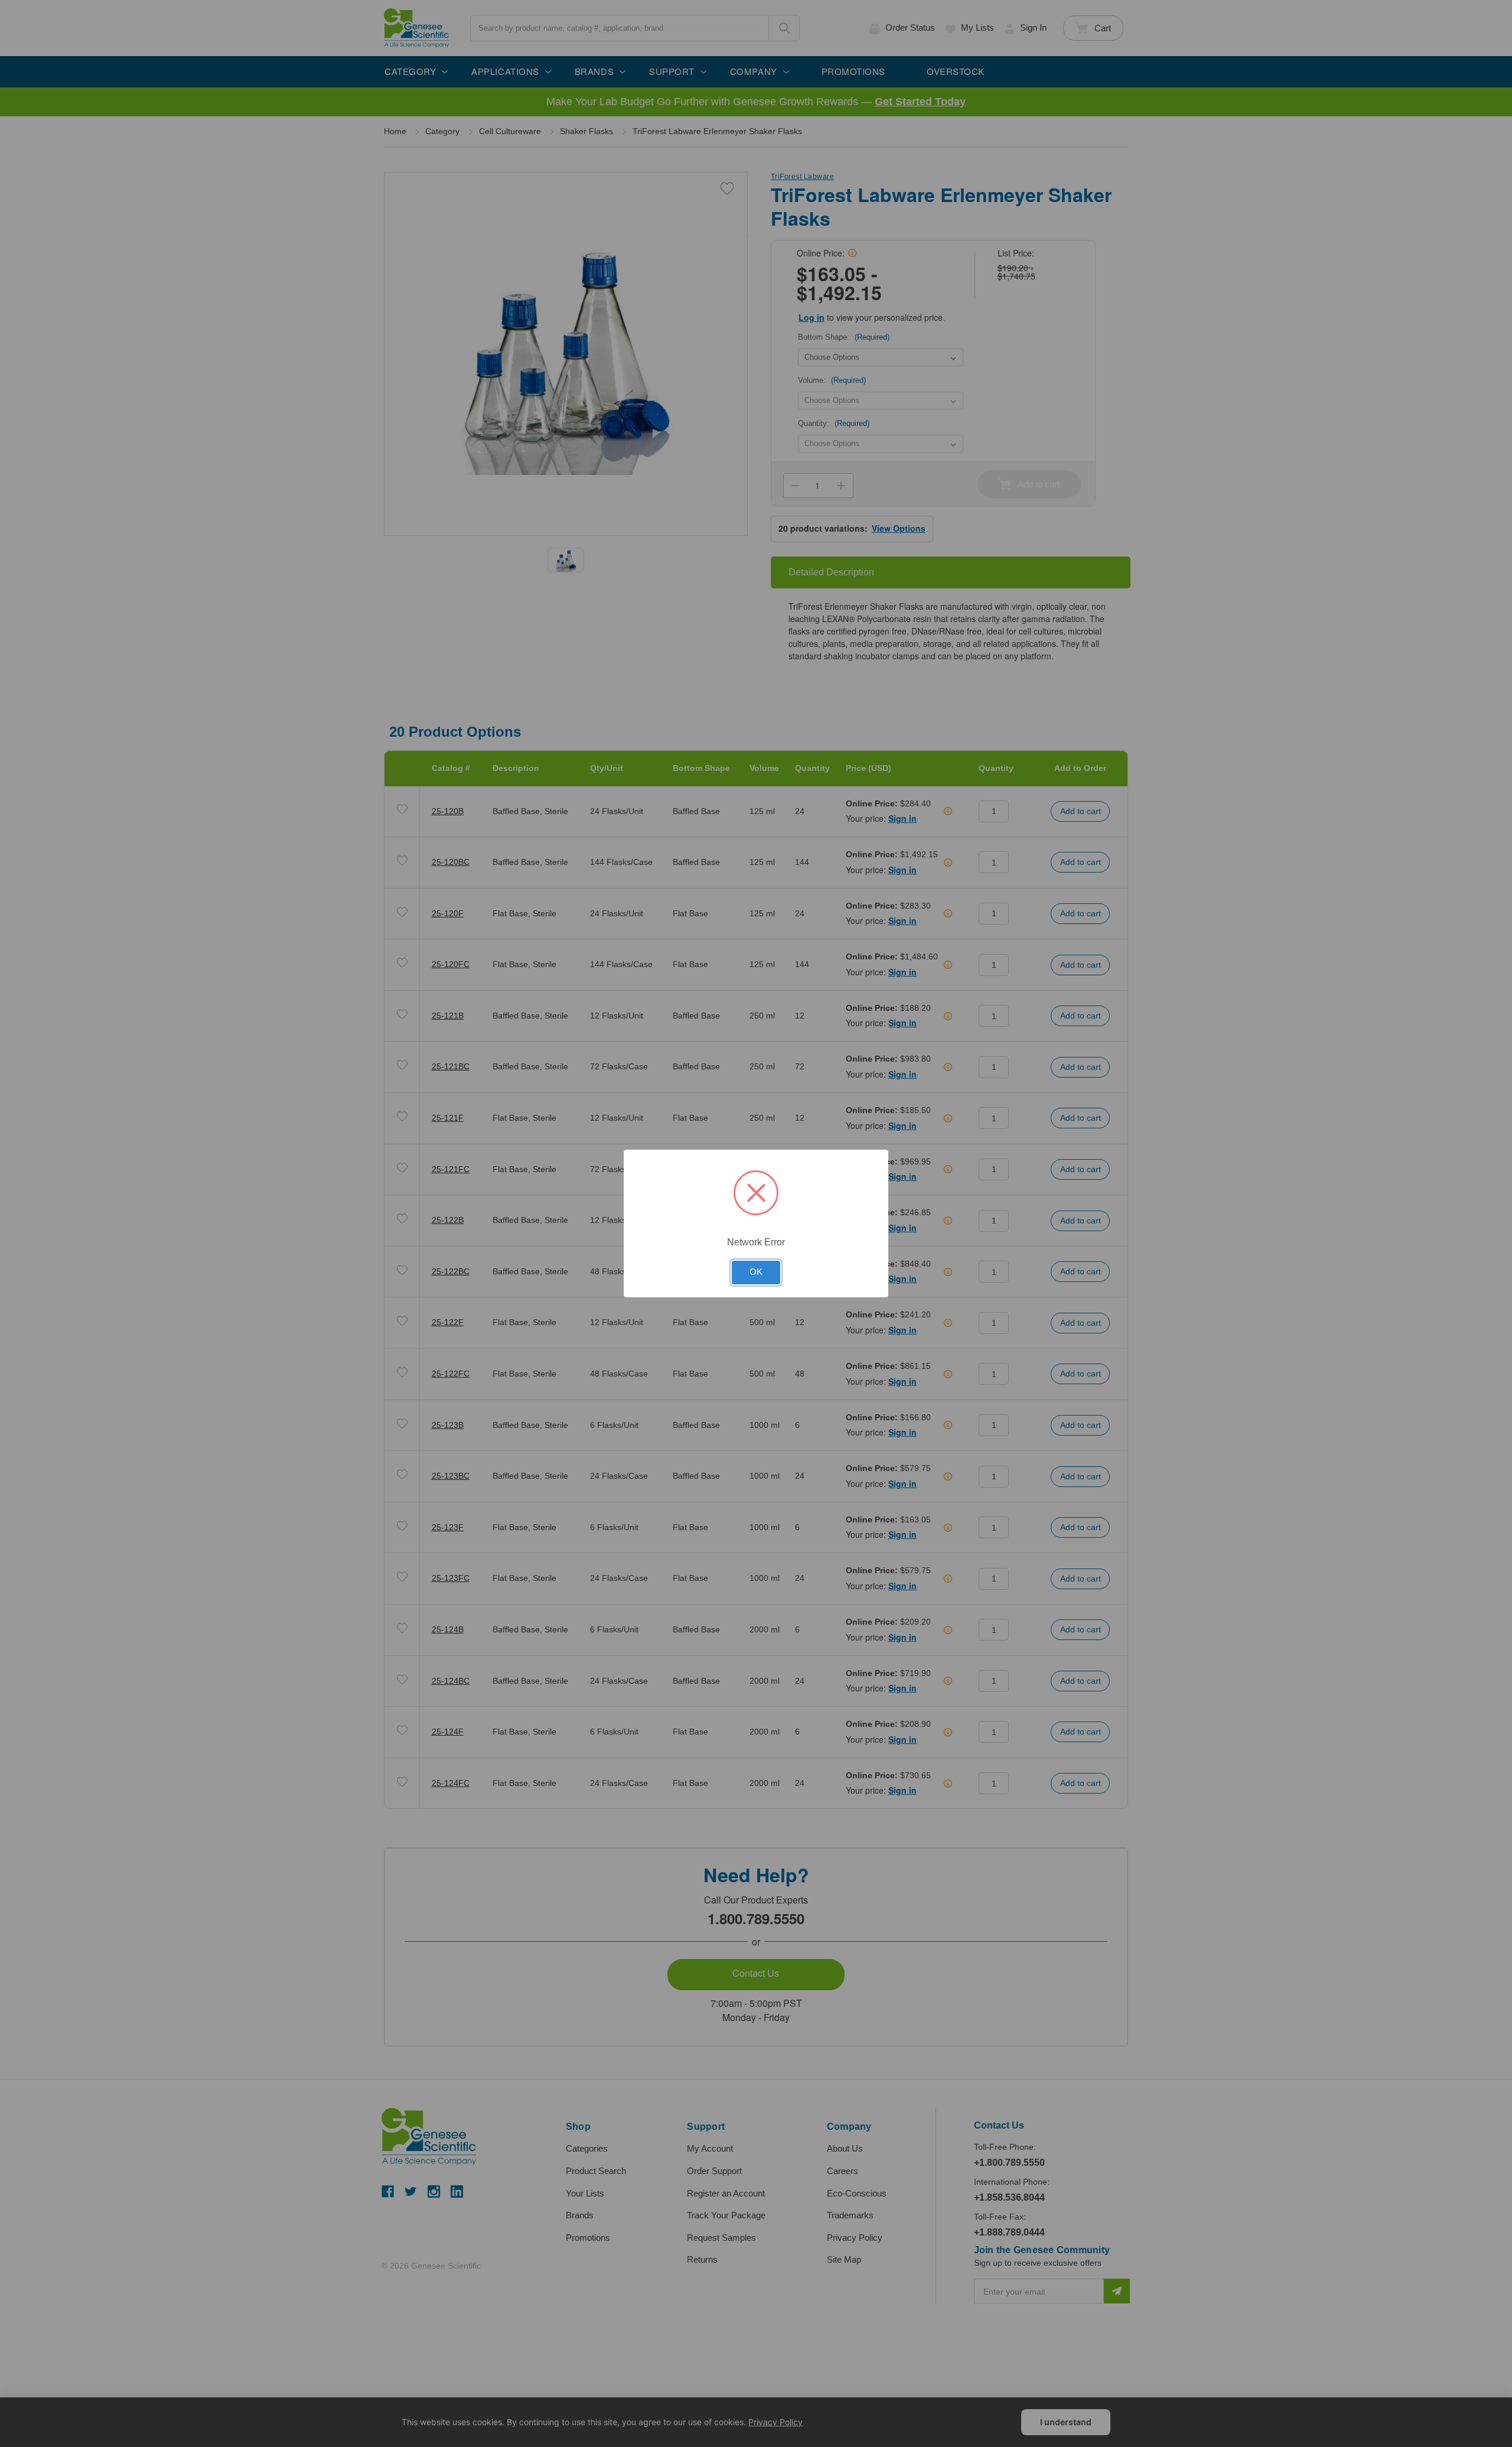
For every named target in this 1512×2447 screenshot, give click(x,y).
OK (756, 1272)
